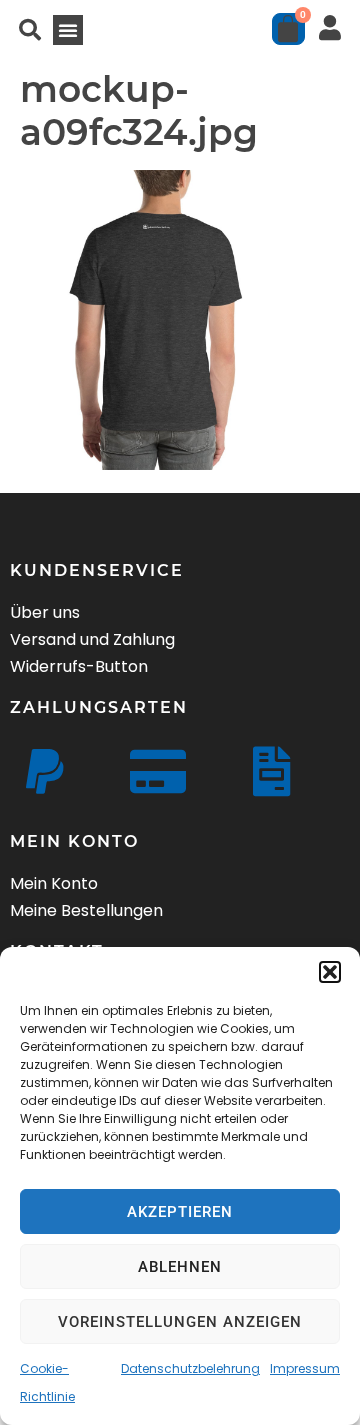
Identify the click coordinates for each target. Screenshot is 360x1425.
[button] (330, 972)
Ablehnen (180, 1267)
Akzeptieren (180, 1212)
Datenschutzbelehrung (190, 1368)
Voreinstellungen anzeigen (180, 1322)
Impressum (305, 1368)
